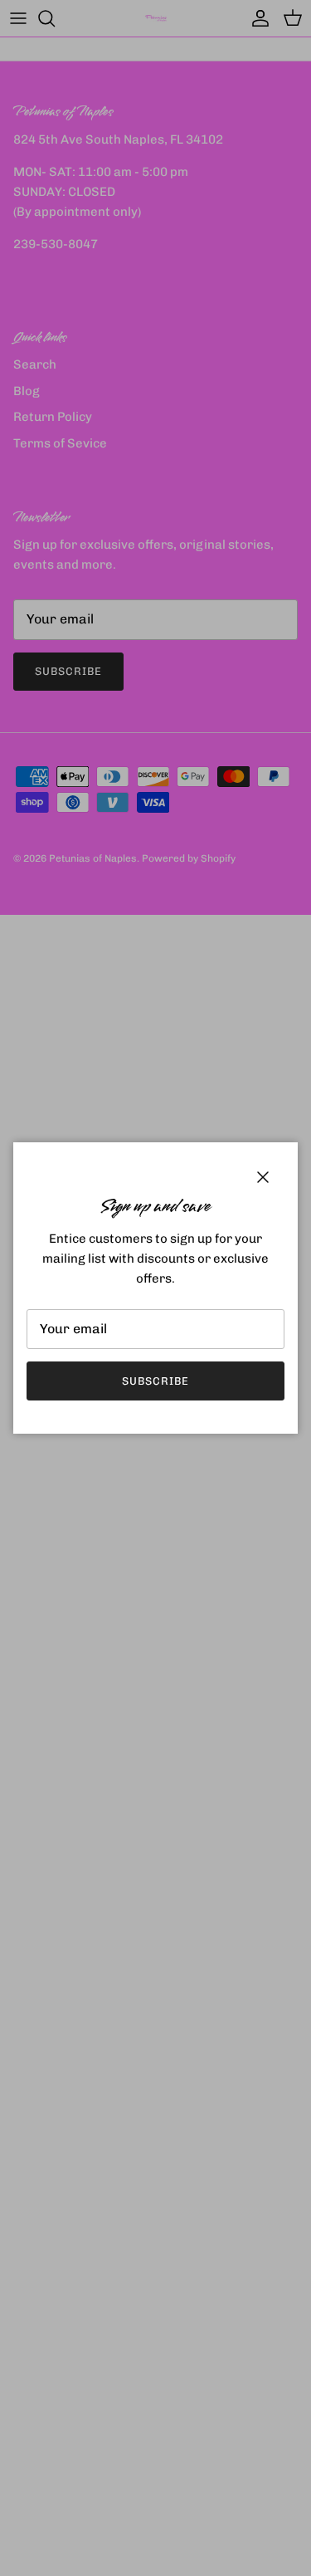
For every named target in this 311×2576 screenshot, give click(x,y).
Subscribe (155, 1381)
